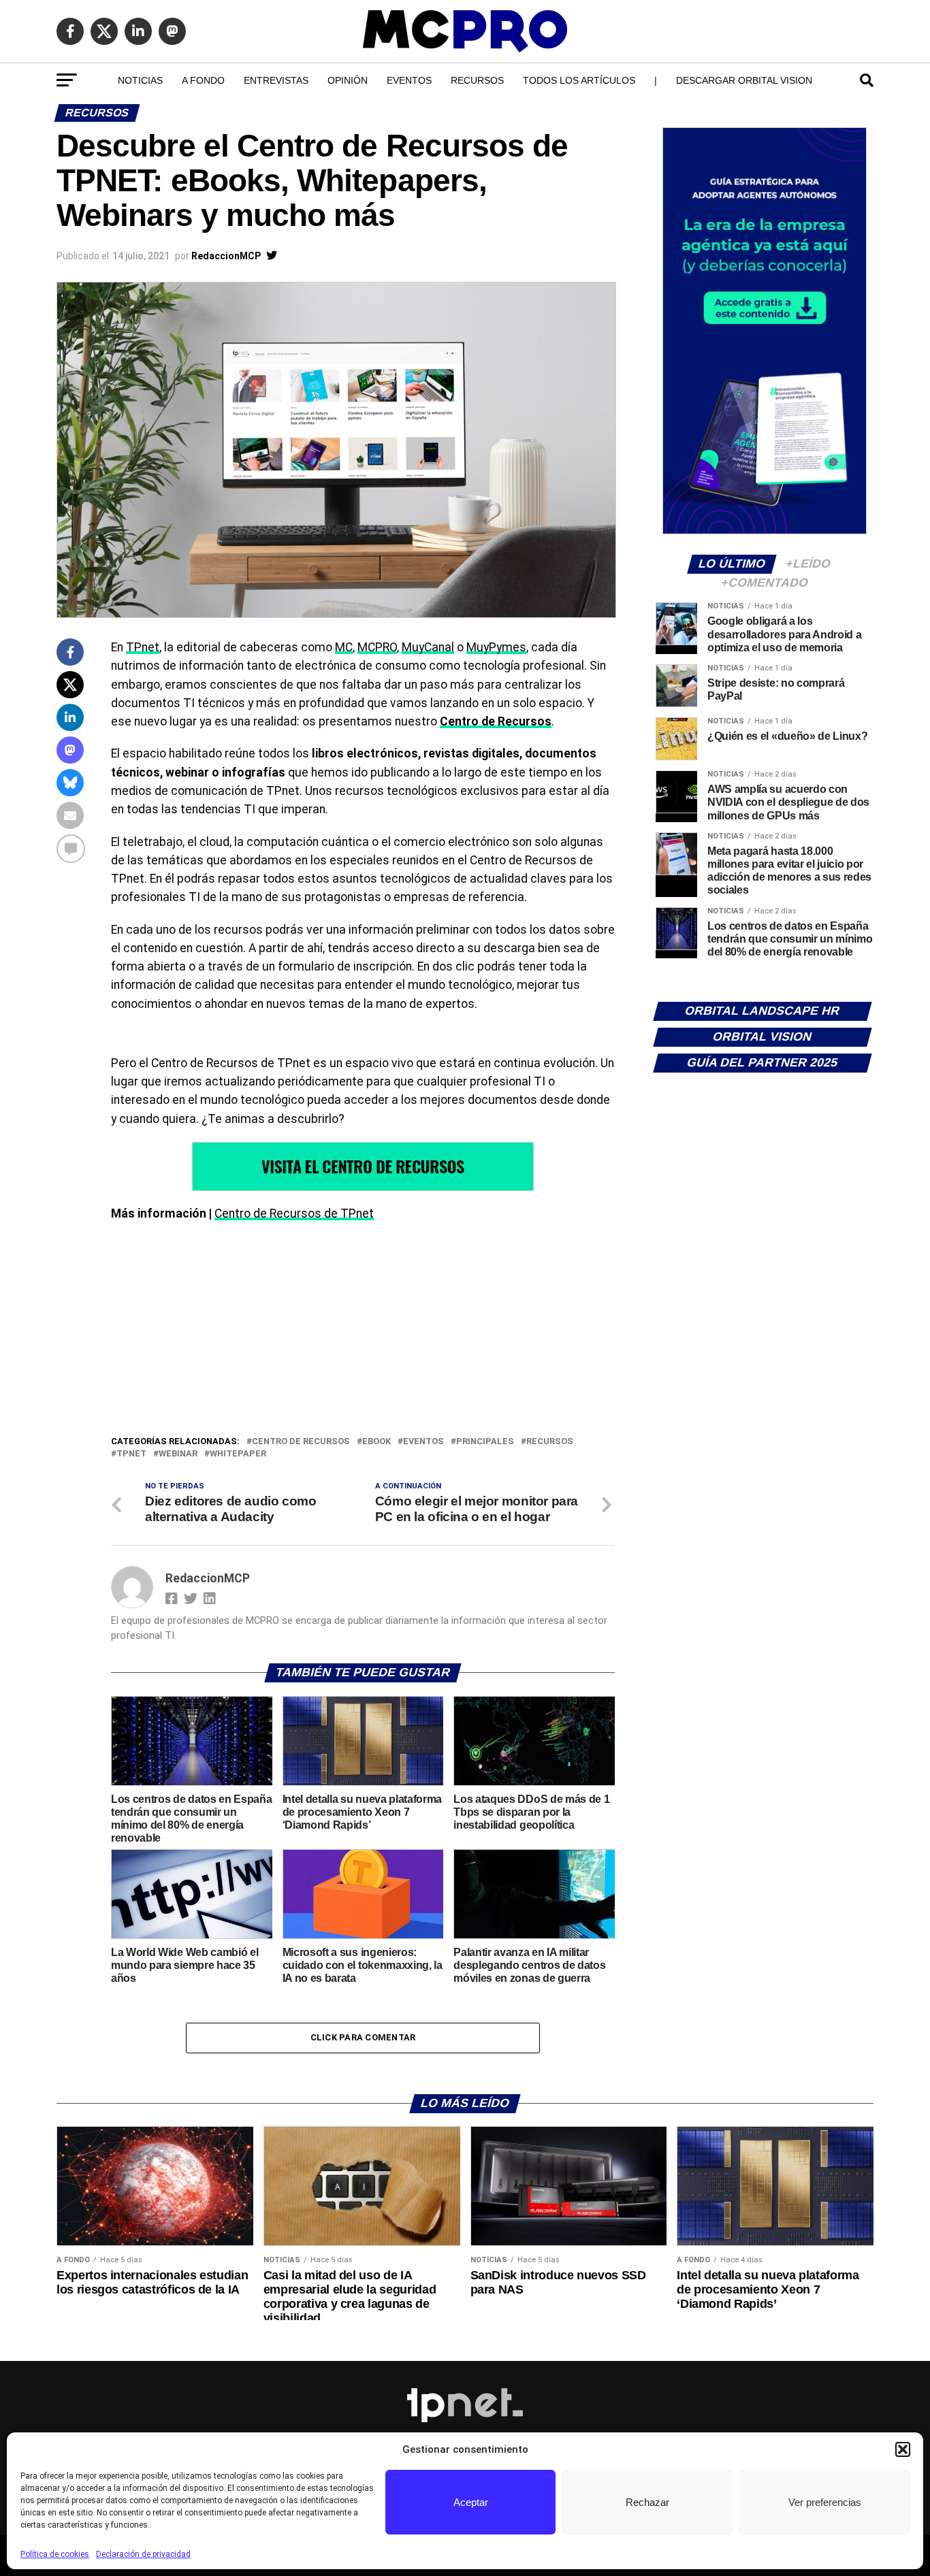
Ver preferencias (825, 2502)
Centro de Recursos (496, 721)
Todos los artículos (579, 80)
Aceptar (471, 2502)
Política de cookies (55, 2554)
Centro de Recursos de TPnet (294, 1213)
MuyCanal (428, 647)
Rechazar (647, 2502)
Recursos (477, 80)
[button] (903, 2449)
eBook (376, 1442)
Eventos (409, 80)
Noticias (140, 80)
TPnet (143, 647)
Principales (485, 1442)
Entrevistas (276, 80)
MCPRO (377, 647)
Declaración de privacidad (143, 2554)
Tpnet (131, 1454)
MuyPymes (496, 647)
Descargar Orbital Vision (744, 80)
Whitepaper (238, 1454)
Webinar (178, 1454)
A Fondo (203, 80)
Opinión (348, 80)
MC (344, 647)
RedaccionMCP (226, 256)
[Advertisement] (363, 1332)
